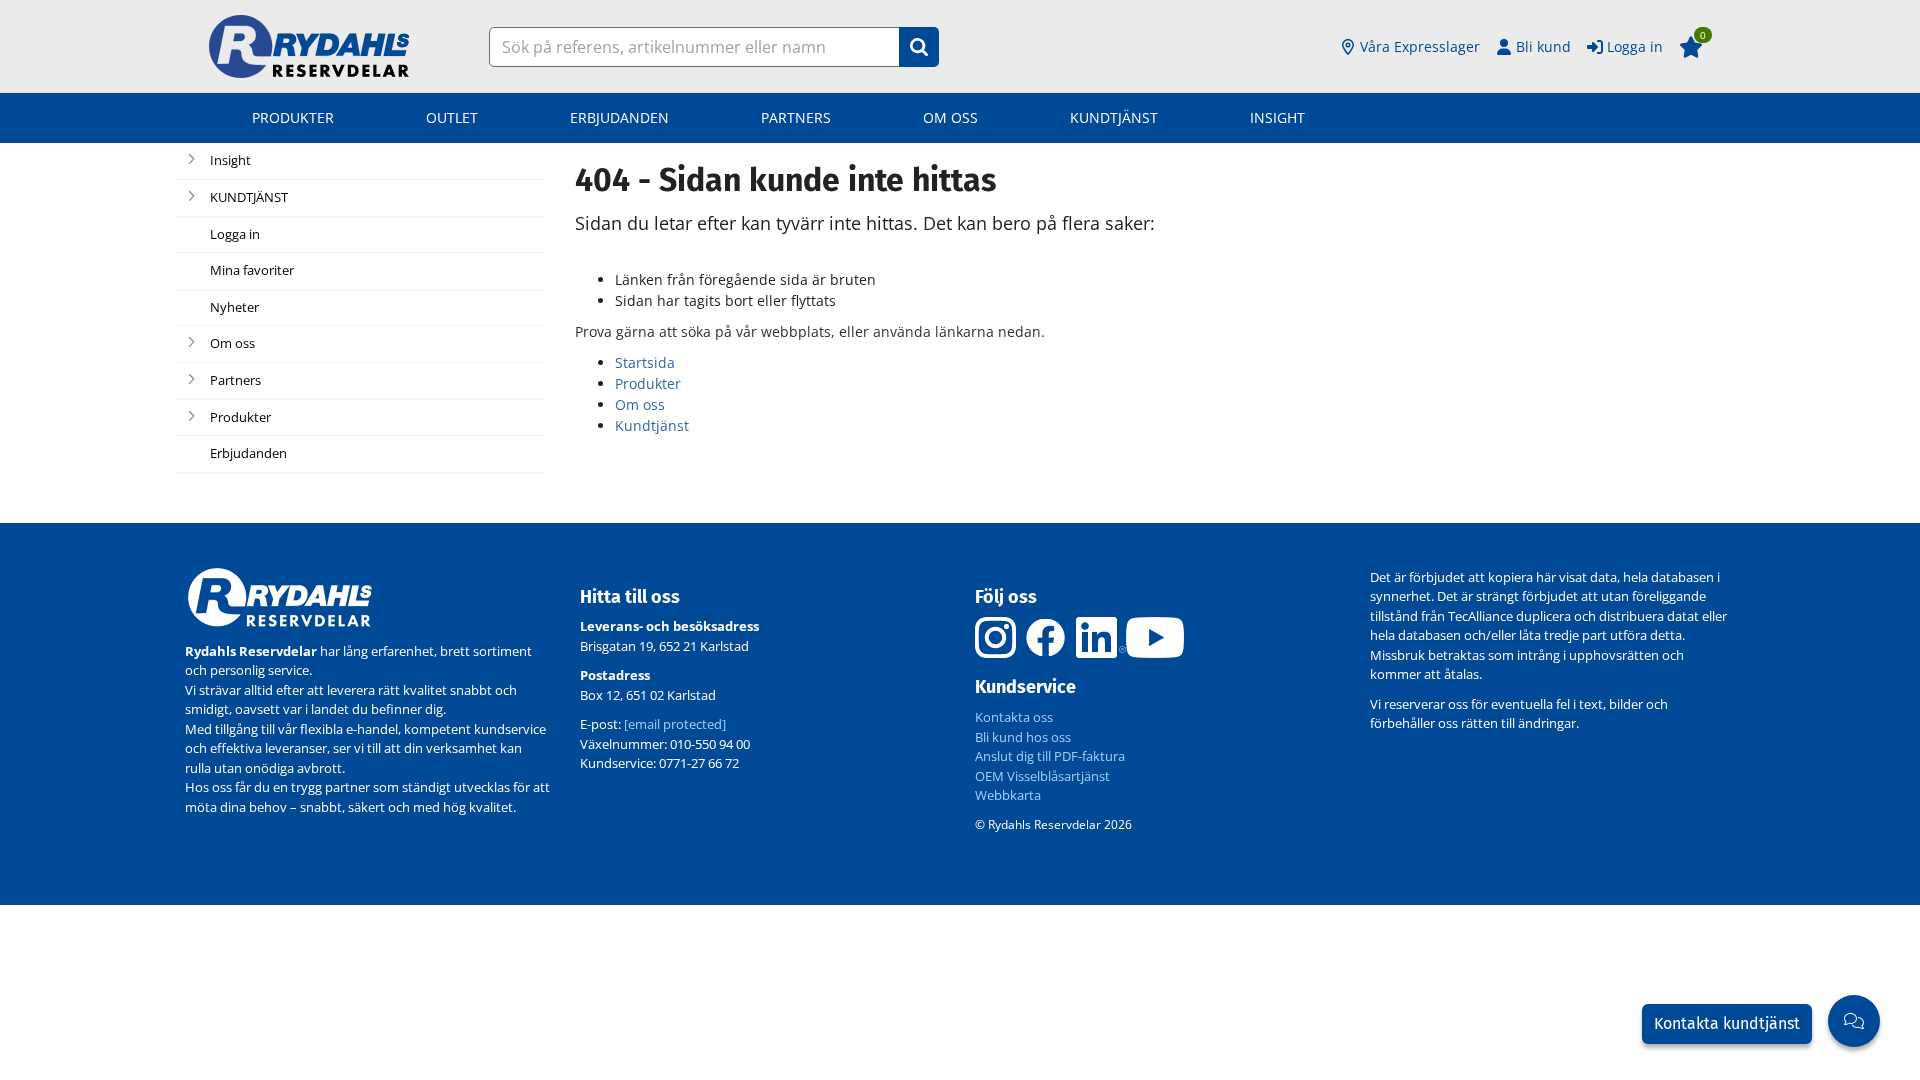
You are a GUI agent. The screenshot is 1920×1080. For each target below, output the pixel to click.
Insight (1277, 117)
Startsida (645, 362)
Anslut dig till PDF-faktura (1050, 756)
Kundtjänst (652, 425)
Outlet (452, 117)
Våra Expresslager (1420, 46)
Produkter (293, 117)
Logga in (1635, 46)
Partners (796, 117)
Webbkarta (1008, 795)
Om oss (950, 117)
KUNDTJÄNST (1114, 117)
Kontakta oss (1014, 717)
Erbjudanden (619, 117)
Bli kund (1543, 46)
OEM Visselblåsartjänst (1042, 776)
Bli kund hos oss (1023, 737)
